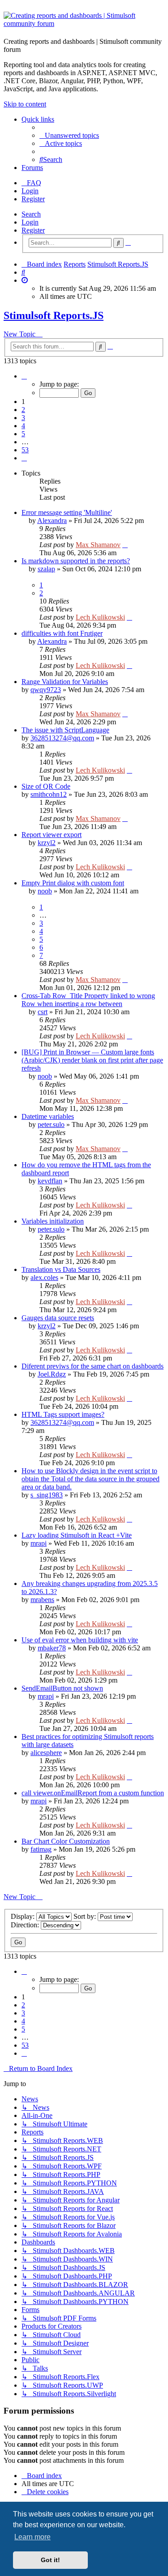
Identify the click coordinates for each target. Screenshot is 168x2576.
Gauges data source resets (58, 1318)
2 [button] (23, 410)
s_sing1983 (47, 1495)
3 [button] (23, 418)
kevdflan (50, 1181)
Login (30, 222)
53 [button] (25, 450)
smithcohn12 (49, 794)
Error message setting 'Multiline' (67, 512)
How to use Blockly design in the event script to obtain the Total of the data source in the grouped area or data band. (90, 1479)
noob (45, 891)
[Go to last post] (125, 545)
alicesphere (46, 1753)
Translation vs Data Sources (61, 1269)
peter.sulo (51, 1124)
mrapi (39, 1543)
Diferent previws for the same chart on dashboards (93, 1366)
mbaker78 (52, 1648)
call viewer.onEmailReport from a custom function (93, 1793)
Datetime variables (48, 1116)
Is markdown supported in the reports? (76, 561)
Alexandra (52, 521)
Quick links (38, 119)
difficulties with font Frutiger (62, 633)
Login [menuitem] (30, 191)
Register (33, 230)
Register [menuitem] (33, 199)
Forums (32, 168)
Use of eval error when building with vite (80, 1640)
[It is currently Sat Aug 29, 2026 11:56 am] (25, 280)
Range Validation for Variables (65, 682)
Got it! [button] (50, 2560)
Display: (24, 1916)
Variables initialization (53, 1221)
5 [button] (23, 434)
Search (31, 214)
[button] (24, 376)
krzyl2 (47, 843)
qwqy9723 (46, 690)
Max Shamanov (98, 545)
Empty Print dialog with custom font (73, 883)
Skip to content (25, 104)
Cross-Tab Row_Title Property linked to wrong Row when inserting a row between (88, 1000)
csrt (43, 1012)
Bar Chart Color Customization (66, 1841)
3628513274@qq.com (62, 738)
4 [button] (23, 426)
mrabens (42, 1600)
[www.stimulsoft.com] (84, 21)
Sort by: (86, 1916)
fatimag (41, 1849)
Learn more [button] (32, 2537)
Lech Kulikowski (100, 617)
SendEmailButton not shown (62, 1688)
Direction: (26, 1925)
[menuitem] (69, 135)
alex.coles (44, 1277)
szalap (46, 569)
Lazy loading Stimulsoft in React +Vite (77, 1535)
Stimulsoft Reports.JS (54, 315)
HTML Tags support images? (63, 1414)
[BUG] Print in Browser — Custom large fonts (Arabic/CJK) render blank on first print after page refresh (92, 1060)
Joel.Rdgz (52, 1374)
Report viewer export (52, 835)
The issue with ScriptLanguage (65, 730)
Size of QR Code (46, 786)
